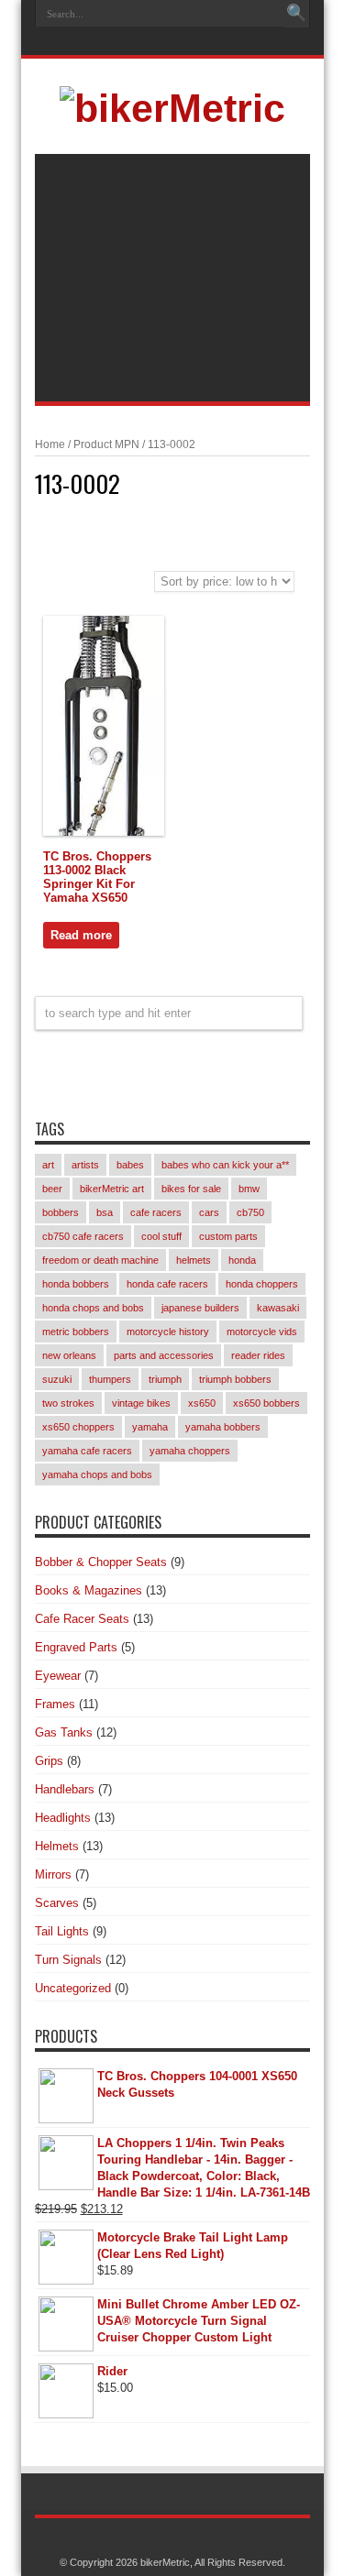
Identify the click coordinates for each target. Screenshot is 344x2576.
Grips (49, 1761)
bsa (105, 1212)
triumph (165, 1379)
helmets (194, 1260)
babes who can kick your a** (225, 1165)
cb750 (250, 1212)
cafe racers (156, 1212)
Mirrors (53, 1874)
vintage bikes (141, 1403)
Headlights (63, 1818)
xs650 (202, 1403)
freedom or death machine (100, 1260)
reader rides (258, 1355)
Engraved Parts (76, 1647)
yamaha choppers (190, 1451)
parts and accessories (164, 1355)
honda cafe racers (167, 1284)
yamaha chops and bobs (97, 1474)
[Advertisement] (172, 278)
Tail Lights (62, 1931)
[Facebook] (170, 43)
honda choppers (262, 1284)
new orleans (69, 1355)
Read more (81, 935)
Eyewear (58, 1676)
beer (52, 1189)
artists (85, 1165)
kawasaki (278, 1308)
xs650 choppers (78, 1427)
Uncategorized (73, 1988)
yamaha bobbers (223, 1427)
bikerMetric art (112, 1189)
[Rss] (148, 43)
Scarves (57, 1903)
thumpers (110, 1379)
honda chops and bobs (93, 1308)
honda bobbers (76, 1284)
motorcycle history (168, 1332)
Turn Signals (68, 1960)
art (48, 1165)
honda (242, 1260)
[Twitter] (192, 43)
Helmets (57, 1846)
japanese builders (200, 1308)
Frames (55, 1704)
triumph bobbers (235, 1379)
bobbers (61, 1212)
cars (209, 1212)
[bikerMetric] (172, 108)
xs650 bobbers (266, 1403)
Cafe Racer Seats (82, 1619)
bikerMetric (165, 2562)
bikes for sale (191, 1189)
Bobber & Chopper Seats (101, 1562)
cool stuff (161, 1236)
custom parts (228, 1236)
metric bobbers (76, 1332)
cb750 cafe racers (83, 1236)
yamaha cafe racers (87, 1451)
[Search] (296, 14)
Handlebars (65, 1789)
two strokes (68, 1403)
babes (130, 1165)
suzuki (57, 1379)
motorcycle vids (262, 1332)
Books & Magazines (89, 1590)
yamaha (150, 1427)
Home (50, 444)
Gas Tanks (64, 1732)
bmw (249, 1189)
